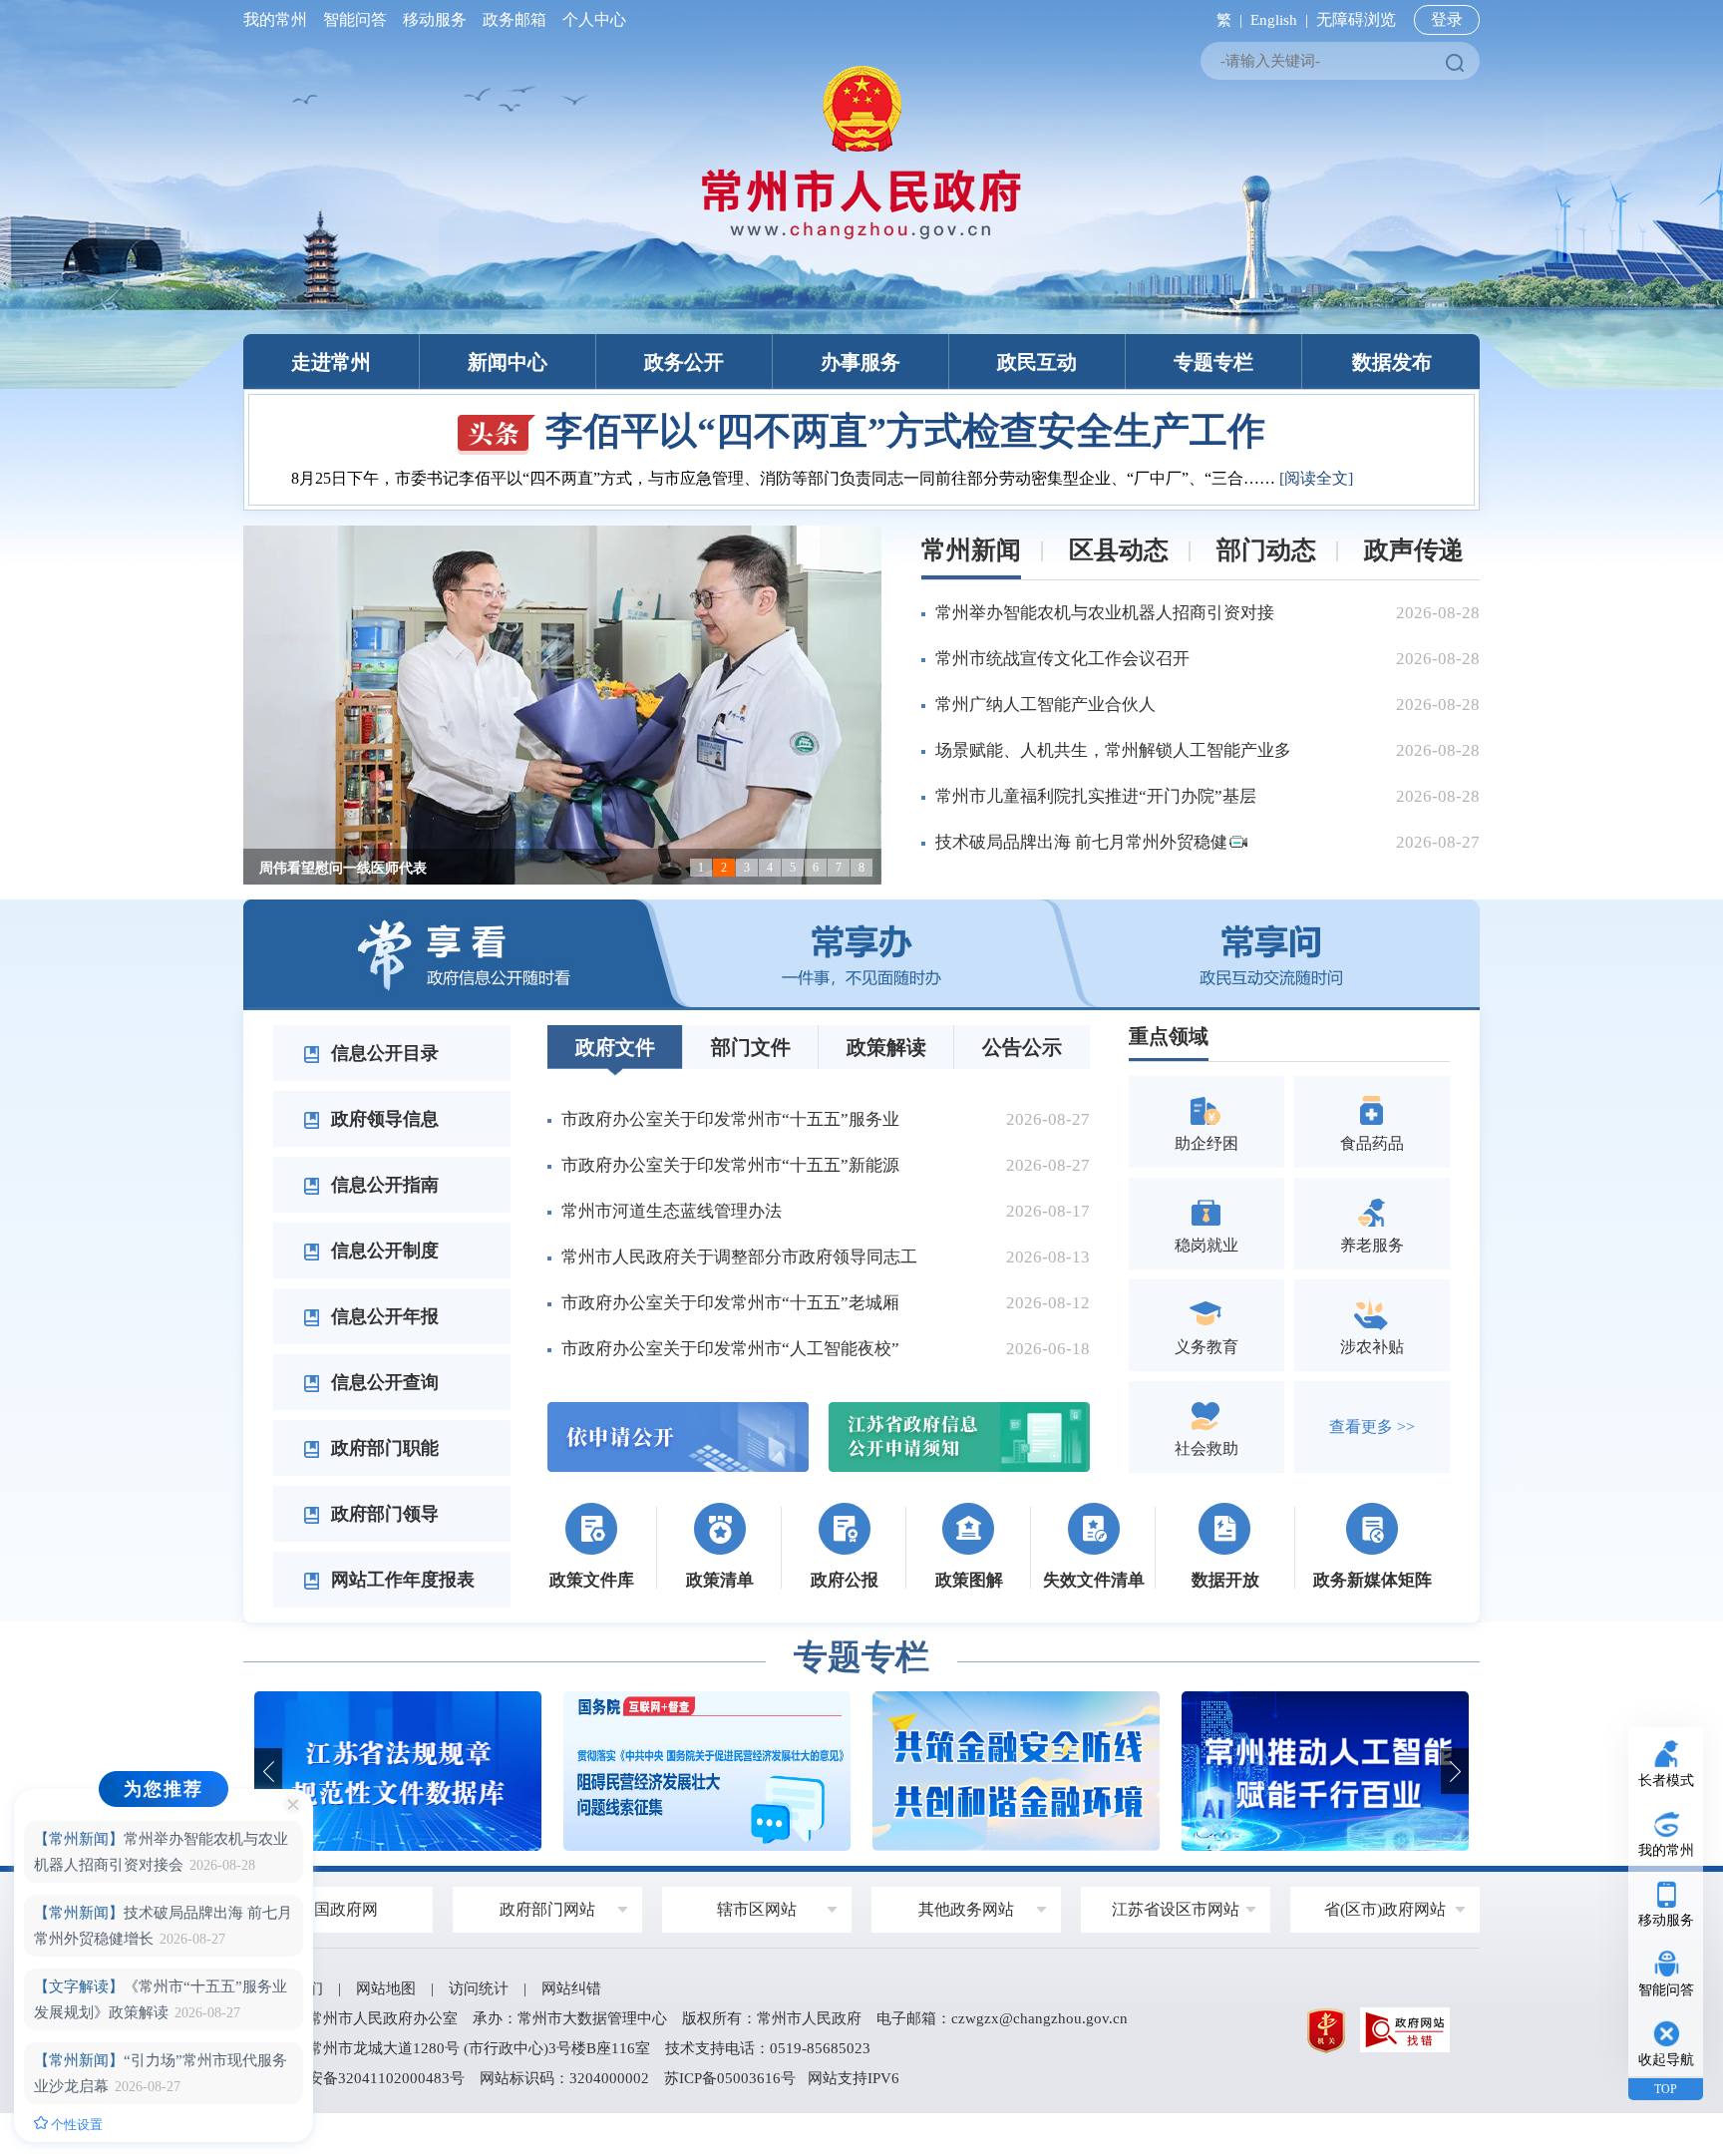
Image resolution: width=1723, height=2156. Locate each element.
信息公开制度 (382, 1251)
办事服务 (861, 362)
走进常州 (331, 362)
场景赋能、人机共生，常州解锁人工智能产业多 (1113, 750)
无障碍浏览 (1356, 19)
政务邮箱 (515, 19)
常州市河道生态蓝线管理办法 (672, 1211)
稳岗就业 (1206, 1245)
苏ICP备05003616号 (730, 2078)
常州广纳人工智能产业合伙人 (1045, 705)
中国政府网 (338, 1909)
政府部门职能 (382, 1448)
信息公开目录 (382, 1053)
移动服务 (435, 19)
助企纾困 (1206, 1143)
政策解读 (886, 1047)
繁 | (1225, 20)
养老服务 (1372, 1245)
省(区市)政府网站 (1385, 1909)
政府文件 (615, 1047)
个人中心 (590, 19)
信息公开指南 (382, 1185)
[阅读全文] (1316, 478)
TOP (1666, 2089)
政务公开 (684, 362)
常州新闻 (971, 550)
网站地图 (386, 1988)
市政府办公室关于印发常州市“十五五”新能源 (730, 1165)
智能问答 (355, 19)
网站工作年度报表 (400, 1580)
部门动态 (1266, 550)
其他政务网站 (966, 1909)
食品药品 (1372, 1143)
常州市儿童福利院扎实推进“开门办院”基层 (1096, 796)
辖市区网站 (757, 1909)
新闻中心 (508, 362)
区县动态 (1119, 550)
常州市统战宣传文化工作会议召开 (1062, 659)
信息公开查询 (382, 1382)
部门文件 (751, 1047)
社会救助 (1206, 1448)
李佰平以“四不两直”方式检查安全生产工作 (905, 431)
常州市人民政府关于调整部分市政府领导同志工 (739, 1257)
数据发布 (1392, 362)
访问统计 (479, 1988)
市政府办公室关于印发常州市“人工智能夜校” (730, 1349)
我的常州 (279, 19)
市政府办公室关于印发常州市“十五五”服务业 (730, 1119)
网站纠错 (571, 1988)
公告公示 (1022, 1047)
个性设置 (75, 2125)
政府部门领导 (382, 1514)
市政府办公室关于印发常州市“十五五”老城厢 (730, 1303)
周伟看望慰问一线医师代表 (343, 868)
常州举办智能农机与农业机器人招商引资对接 (1105, 613)
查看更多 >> (1372, 1427)
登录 (1447, 19)
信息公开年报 (382, 1316)
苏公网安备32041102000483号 (364, 2078)
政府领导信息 (382, 1119)
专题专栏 (1213, 362)
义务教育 (1206, 1347)
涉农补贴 (1372, 1347)
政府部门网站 (547, 1909)
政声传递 (1414, 550)
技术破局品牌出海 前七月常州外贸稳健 (1081, 842)
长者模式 (1666, 1781)
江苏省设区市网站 (1176, 1909)
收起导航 (1666, 2060)
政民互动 (1037, 362)
